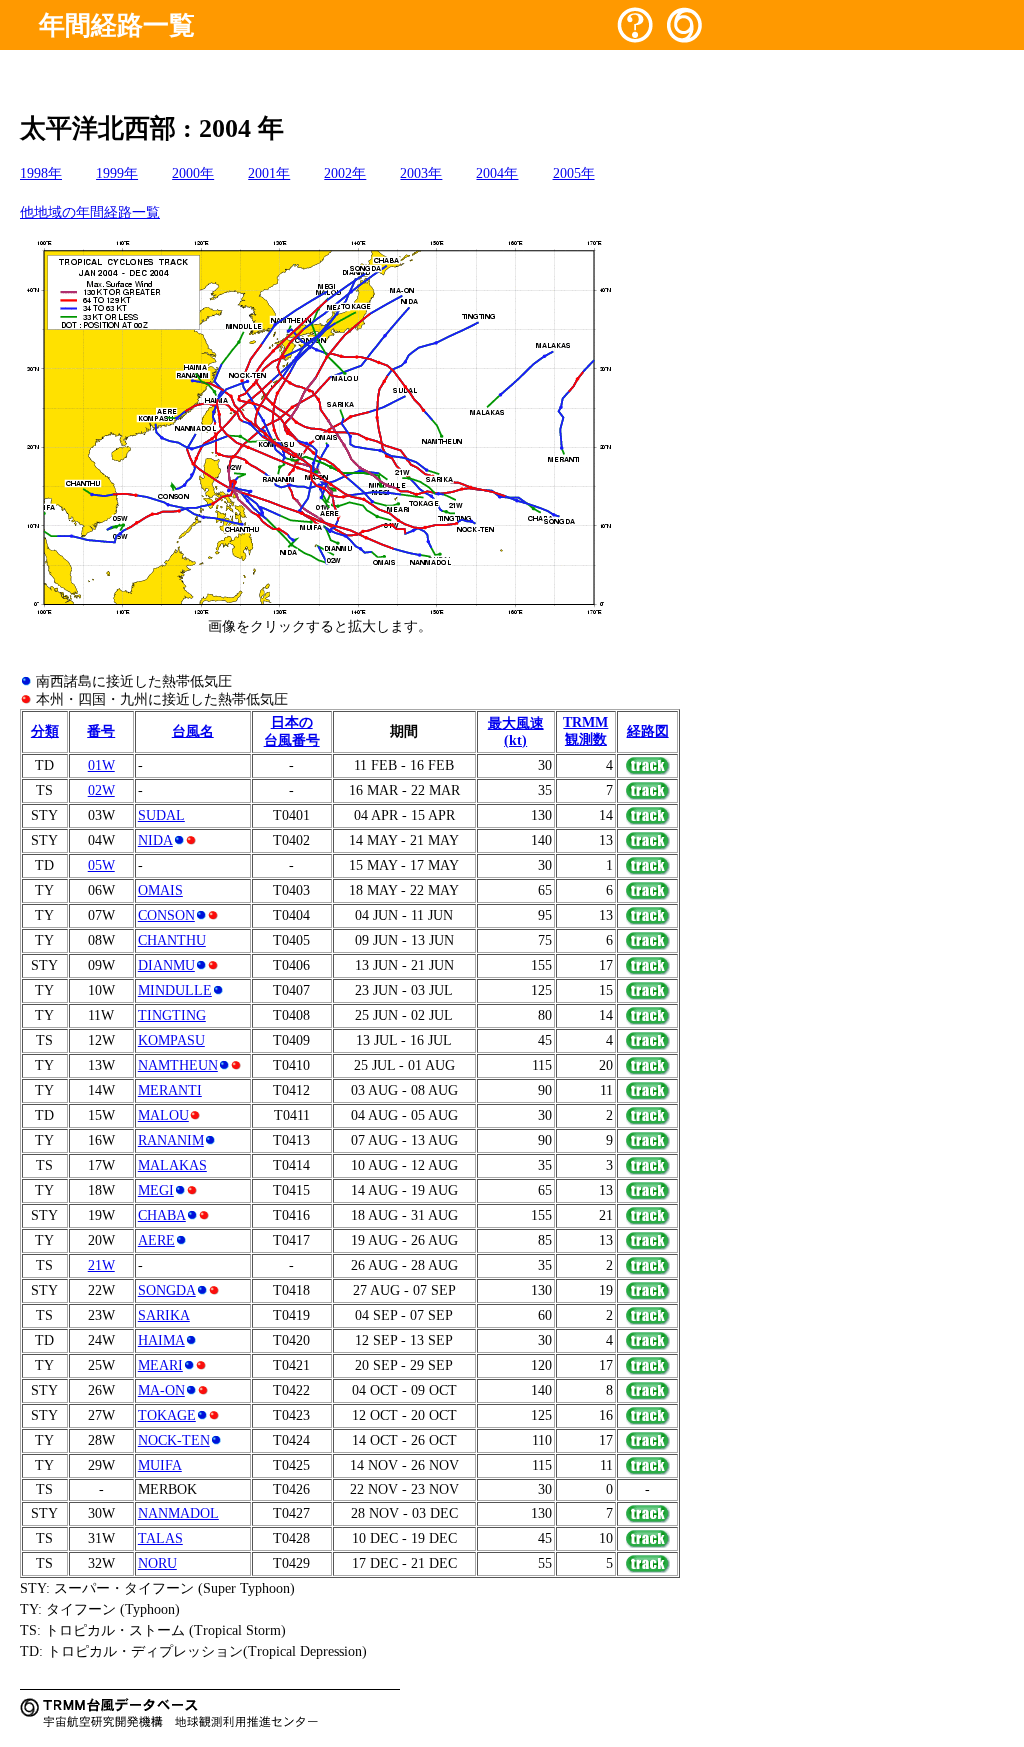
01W (101, 765)
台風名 (193, 731)
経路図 (648, 731)
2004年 (497, 173)
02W (101, 790)
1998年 (41, 173)
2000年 (193, 173)
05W (101, 865)
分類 (45, 731)
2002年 (345, 173)
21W (101, 1265)
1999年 (117, 173)
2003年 (421, 173)
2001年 (269, 173)
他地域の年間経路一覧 (90, 212)
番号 (101, 731)
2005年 (574, 173)
